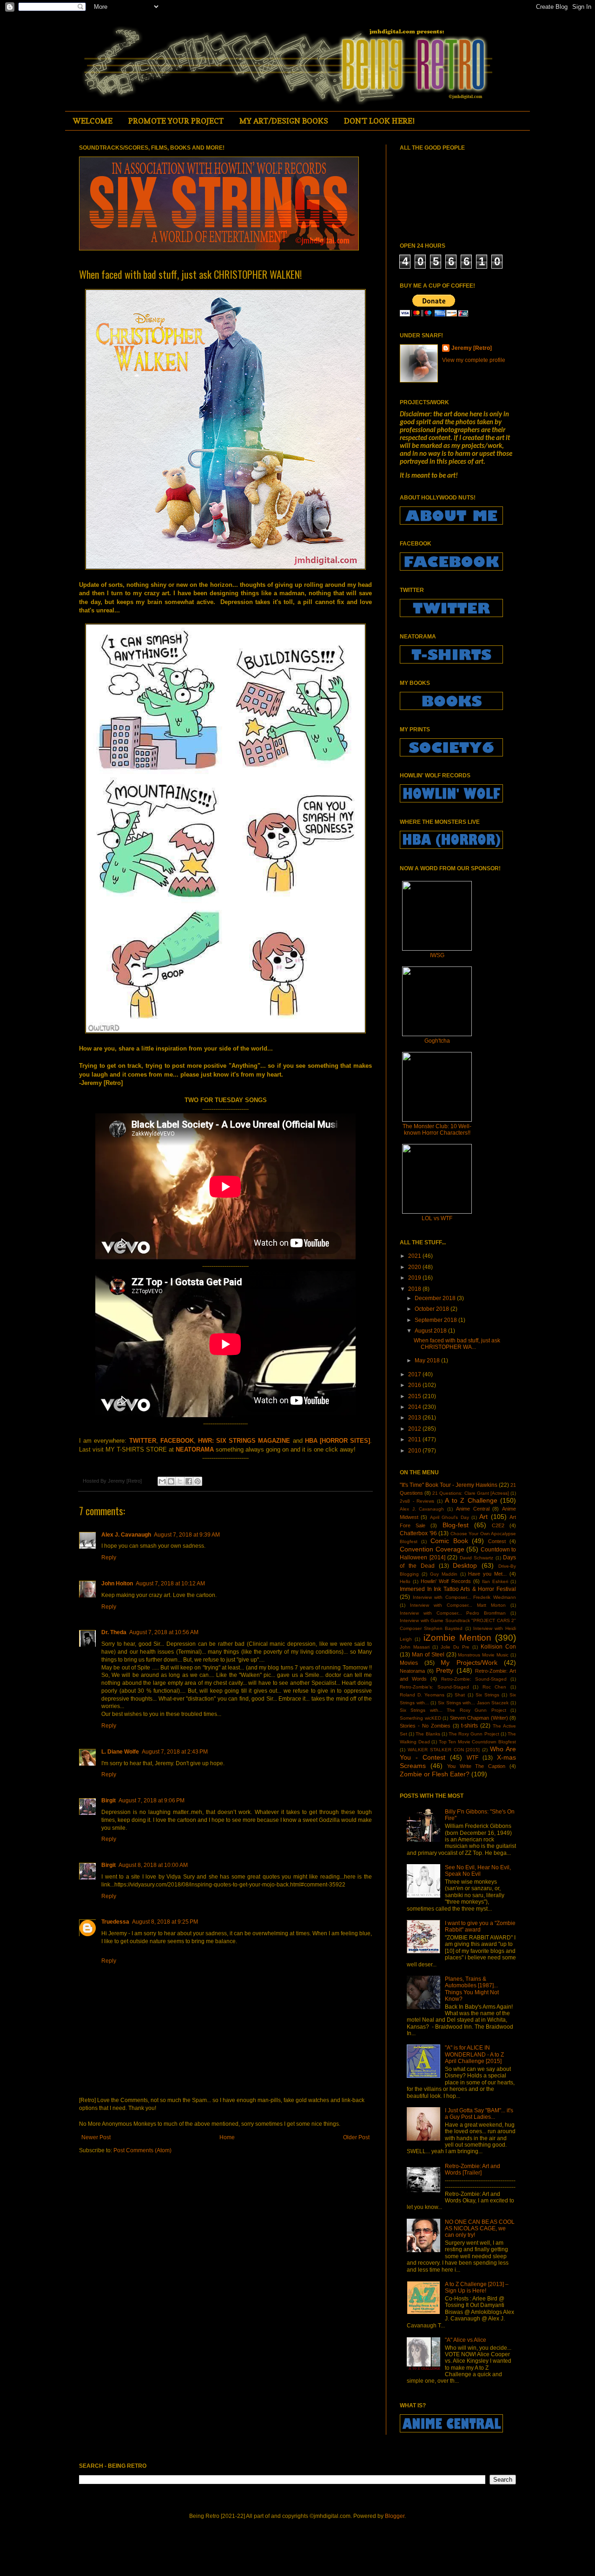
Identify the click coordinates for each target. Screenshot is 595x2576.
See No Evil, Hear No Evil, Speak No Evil (478, 1871)
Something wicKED (420, 1718)
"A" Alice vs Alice (466, 2340)
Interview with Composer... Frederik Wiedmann (464, 1597)
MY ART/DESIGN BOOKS (284, 121)
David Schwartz (477, 1558)
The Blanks (428, 1734)
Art (483, 1517)
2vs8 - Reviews (417, 1501)
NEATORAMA (195, 1449)
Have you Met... (487, 1574)
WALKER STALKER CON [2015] (444, 1750)
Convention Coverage (432, 1549)
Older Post (356, 2137)
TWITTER (143, 1441)
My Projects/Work (469, 1663)
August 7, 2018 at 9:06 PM (152, 1801)
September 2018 (436, 1320)
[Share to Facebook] (189, 1481)
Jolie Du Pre (455, 1647)
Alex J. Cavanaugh (126, 1535)
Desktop (465, 1565)
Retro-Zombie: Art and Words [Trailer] (473, 2169)
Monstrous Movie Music (483, 1655)
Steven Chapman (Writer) (479, 1718)
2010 (415, 1451)
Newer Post (96, 2137)
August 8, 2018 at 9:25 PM (165, 1922)
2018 (415, 1289)
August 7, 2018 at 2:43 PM (175, 1752)
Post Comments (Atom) (142, 2150)
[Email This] (162, 1481)
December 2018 (436, 1298)
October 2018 (433, 1309)
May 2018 (428, 1360)
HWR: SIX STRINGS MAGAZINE (244, 1441)
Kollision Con (498, 1647)
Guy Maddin (444, 1574)
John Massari (415, 1647)
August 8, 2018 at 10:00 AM (153, 1865)
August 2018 (431, 1331)
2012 (415, 1429)
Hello (405, 1581)
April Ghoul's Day (450, 1517)
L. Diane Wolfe (120, 1752)
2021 (415, 1256)
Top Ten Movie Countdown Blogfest (477, 1742)
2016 (415, 1385)
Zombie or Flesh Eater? (435, 1774)
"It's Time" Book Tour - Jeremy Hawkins (449, 1485)
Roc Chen (495, 1687)
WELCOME (93, 121)
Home (227, 2137)
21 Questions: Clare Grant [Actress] (471, 1493)
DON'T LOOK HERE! (379, 121)
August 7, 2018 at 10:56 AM (164, 1632)
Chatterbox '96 (418, 1533)
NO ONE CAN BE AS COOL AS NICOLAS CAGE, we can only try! (480, 2229)
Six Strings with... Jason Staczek (473, 1703)
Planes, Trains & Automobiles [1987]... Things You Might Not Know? (472, 1989)
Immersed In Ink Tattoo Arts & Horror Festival (458, 1589)
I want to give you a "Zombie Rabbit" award (480, 1926)
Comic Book (449, 1541)
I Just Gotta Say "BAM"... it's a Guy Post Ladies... (479, 2114)
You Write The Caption (476, 1766)
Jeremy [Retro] (472, 348)
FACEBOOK (177, 1441)
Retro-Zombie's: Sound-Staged (434, 1687)
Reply (109, 1557)
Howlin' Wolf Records (446, 1581)
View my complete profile (474, 360)
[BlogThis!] (171, 1481)
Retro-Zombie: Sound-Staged (474, 1679)
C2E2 (498, 1525)
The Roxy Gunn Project (474, 1734)
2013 (415, 1418)
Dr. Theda (114, 1632)
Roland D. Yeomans (422, 1695)
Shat (460, 1695)
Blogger (395, 2516)
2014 (415, 1407)
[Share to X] (180, 1481)
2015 (415, 1396)
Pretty (445, 1670)
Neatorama (412, 1671)
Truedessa (115, 1922)
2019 (415, 1278)
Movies (409, 1663)
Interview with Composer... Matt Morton (458, 1605)
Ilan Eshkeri (495, 1581)
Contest (497, 1541)
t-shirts (469, 1726)
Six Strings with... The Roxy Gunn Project (453, 1710)
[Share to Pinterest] (198, 1481)
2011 (415, 1439)
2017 (415, 1374)
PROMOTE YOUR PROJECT (176, 121)
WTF (473, 1758)
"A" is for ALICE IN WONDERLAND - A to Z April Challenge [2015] (474, 2054)
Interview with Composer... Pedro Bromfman (453, 1613)
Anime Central (473, 1509)
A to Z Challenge (471, 1500)
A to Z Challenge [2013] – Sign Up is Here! (477, 2287)
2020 (415, 1267)
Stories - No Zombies (425, 1726)
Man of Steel (428, 1655)
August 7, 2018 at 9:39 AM (187, 1535)
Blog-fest (456, 1525)
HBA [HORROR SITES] (337, 1441)
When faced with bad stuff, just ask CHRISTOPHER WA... (457, 1344)
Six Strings (487, 1695)
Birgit (109, 1801)
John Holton (117, 1584)
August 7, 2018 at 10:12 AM (170, 1584)
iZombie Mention (457, 1638)
